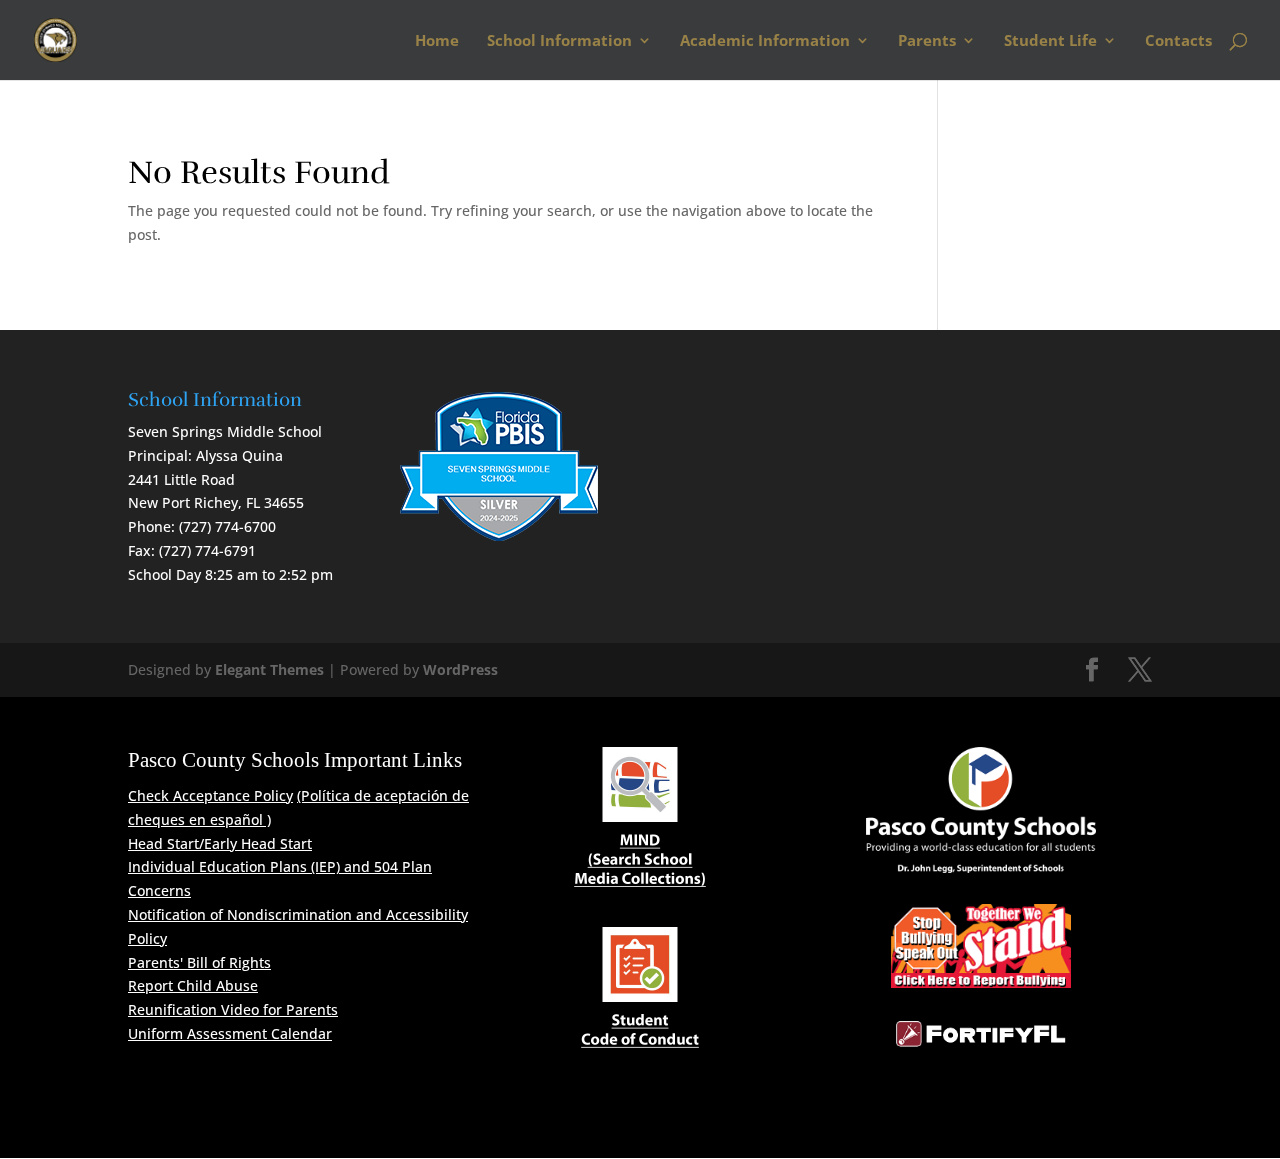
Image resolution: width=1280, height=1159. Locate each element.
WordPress (460, 669)
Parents (927, 41)
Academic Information (765, 41)
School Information (559, 41)
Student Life (1050, 41)
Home (437, 41)
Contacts (1178, 41)
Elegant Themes (269, 669)
